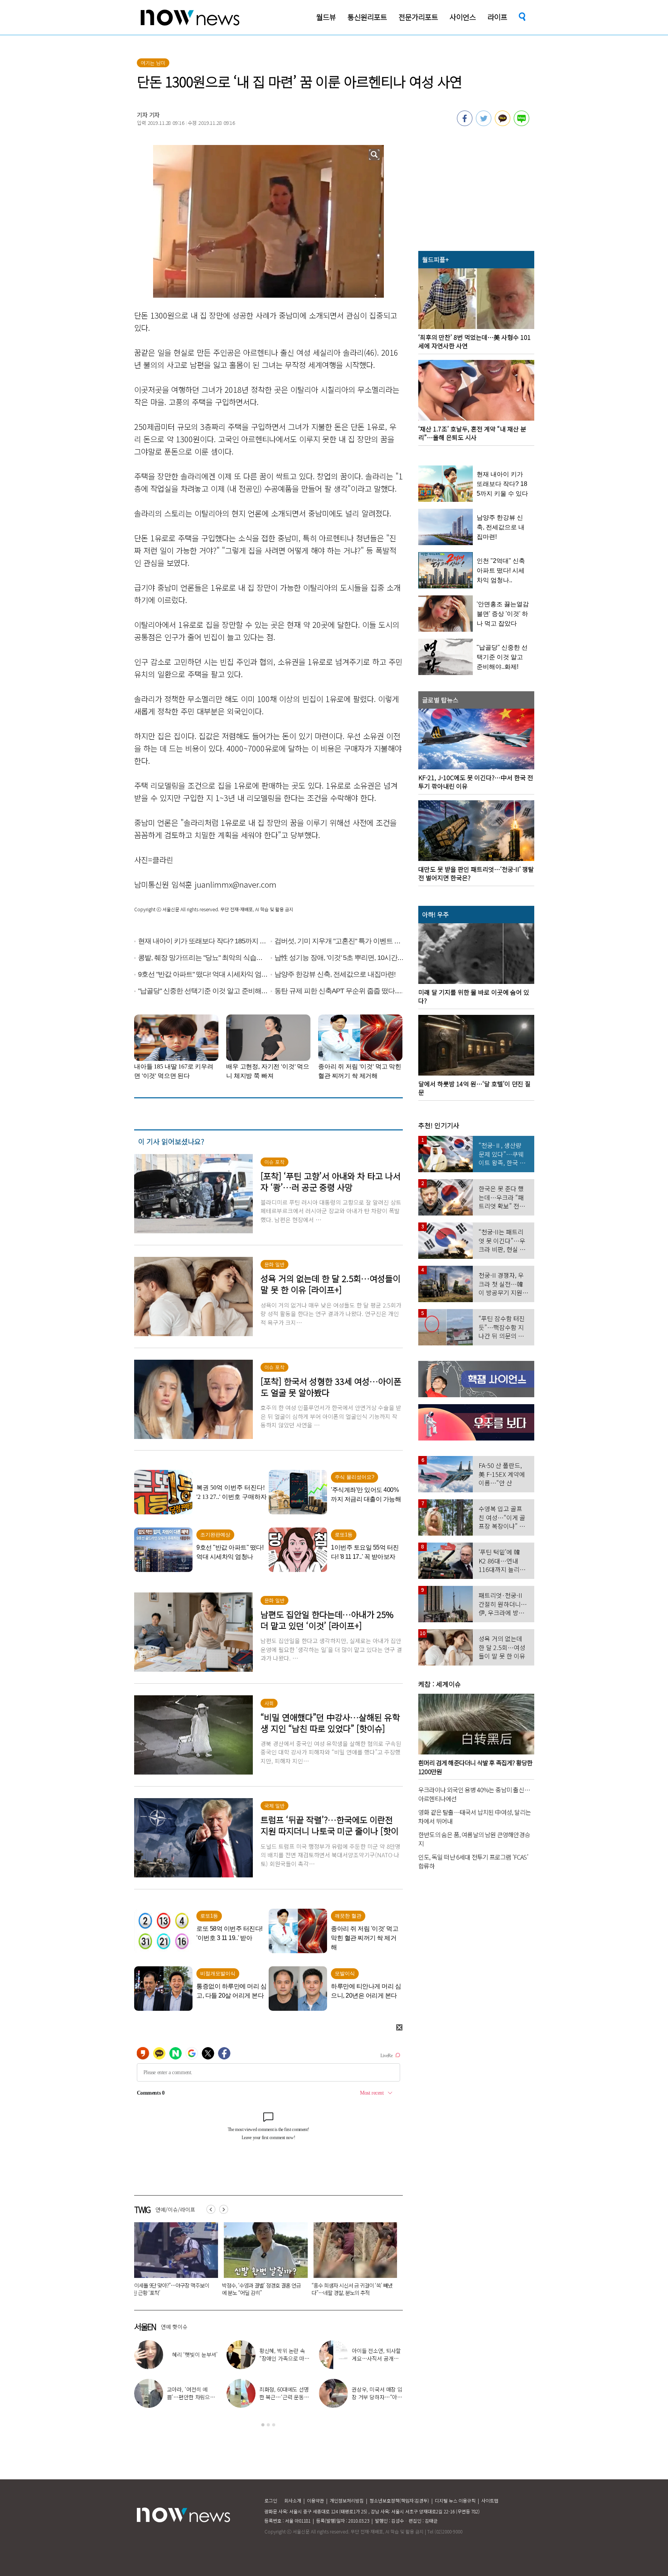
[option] (173, 2262)
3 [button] (274, 2425)
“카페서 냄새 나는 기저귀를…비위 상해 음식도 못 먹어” (352, 2289)
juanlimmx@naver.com (235, 884)
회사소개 (293, 2500)
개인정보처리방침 (347, 2500)
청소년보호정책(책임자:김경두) (399, 2500)
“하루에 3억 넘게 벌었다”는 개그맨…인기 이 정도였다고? (377, 2358)
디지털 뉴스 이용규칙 (455, 2500)
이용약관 (315, 2500)
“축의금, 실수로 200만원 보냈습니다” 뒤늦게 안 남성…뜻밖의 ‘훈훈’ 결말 (263, 2289)
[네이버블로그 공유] (521, 124)
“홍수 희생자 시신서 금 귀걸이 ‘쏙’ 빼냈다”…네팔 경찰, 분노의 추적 (173, 2289)
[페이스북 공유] (465, 124)
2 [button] (268, 2425)
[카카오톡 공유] (503, 124)
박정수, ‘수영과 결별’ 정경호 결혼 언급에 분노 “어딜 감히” (192, 2397)
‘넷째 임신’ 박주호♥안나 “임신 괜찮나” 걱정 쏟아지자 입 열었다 (192, 2358)
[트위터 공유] (484, 124)
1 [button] (263, 2425)
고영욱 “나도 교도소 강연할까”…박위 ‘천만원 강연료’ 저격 (377, 2397)
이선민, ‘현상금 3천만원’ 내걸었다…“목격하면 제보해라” (285, 2397)
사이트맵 (490, 2500)
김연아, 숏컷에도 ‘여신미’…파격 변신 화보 (285, 2354)
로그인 (271, 2500)
